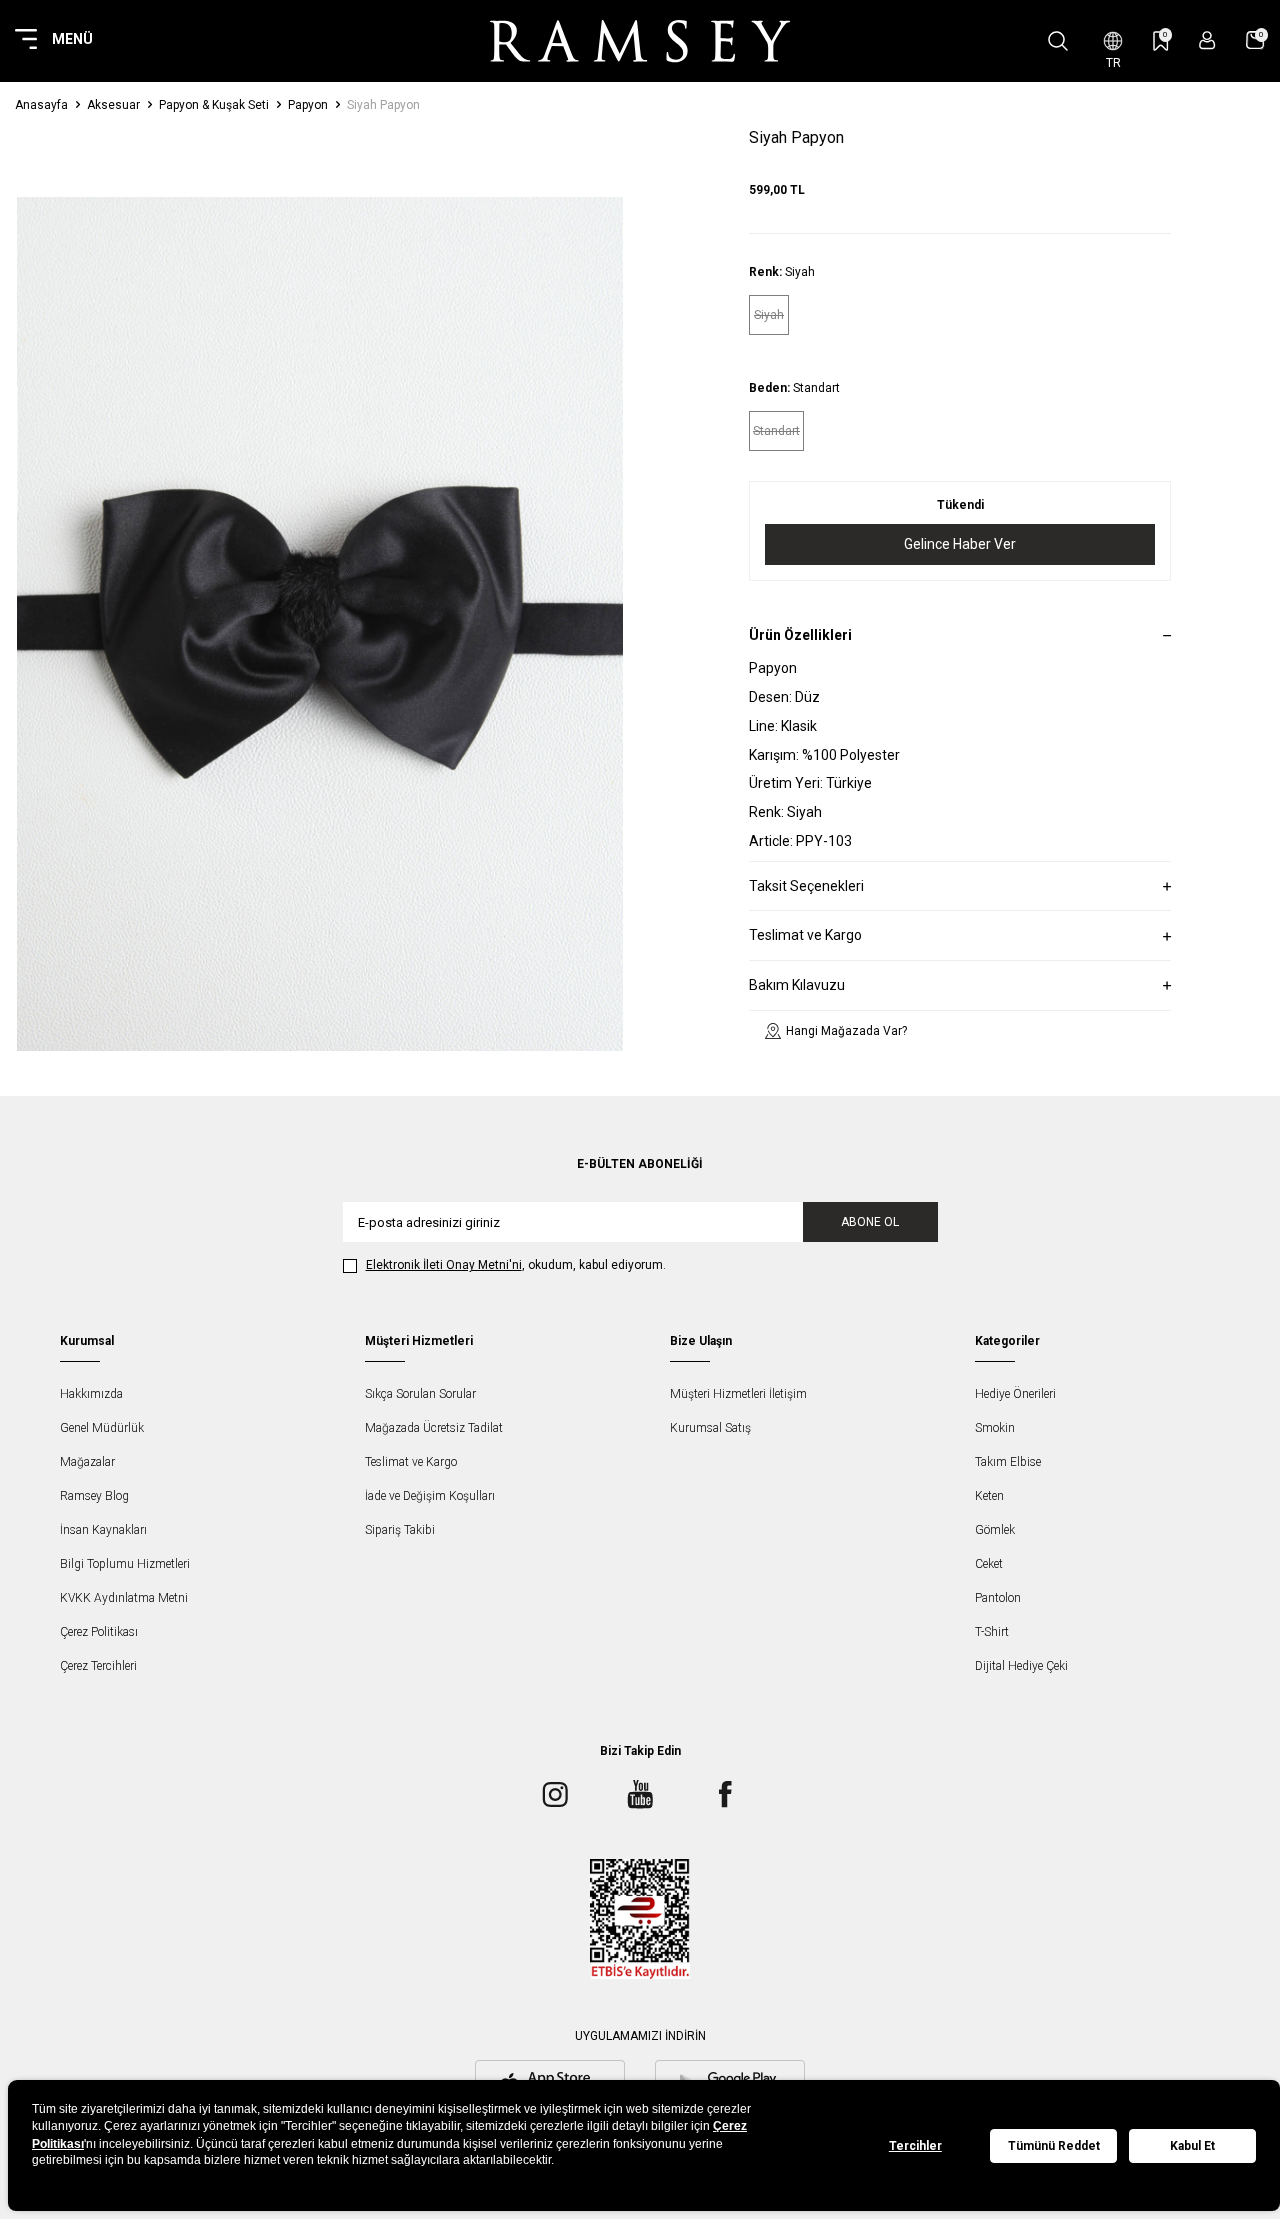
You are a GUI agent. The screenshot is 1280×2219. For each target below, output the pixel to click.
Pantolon (998, 1598)
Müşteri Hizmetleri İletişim (738, 1394)
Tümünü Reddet (1054, 2146)
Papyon (308, 105)
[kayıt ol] (1207, 40)
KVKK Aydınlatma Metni (124, 1598)
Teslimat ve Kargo (411, 1462)
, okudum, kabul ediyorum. (516, 1265)
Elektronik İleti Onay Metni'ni (444, 1265)
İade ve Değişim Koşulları (430, 1496)
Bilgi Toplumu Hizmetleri (125, 1564)
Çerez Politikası (99, 1632)
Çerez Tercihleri (98, 1666)
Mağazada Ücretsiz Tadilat (434, 1428)
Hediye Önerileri (1015, 1394)
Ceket (989, 1564)
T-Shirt (992, 1632)
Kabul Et (1192, 2146)
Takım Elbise (1008, 1462)
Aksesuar (113, 105)
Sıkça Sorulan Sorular (420, 1394)
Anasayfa (41, 105)
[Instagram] (555, 1794)
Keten (989, 1496)
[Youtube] (640, 1794)
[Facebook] (725, 1794)
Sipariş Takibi (400, 1530)
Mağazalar (87, 1462)
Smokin (995, 1428)
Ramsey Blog (94, 1496)
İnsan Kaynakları (103, 1530)
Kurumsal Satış (710, 1428)
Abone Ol (870, 1222)
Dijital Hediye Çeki (1021, 1666)
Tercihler (915, 2146)
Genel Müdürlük (102, 1428)
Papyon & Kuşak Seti (214, 105)
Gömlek (995, 1530)
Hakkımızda (91, 1394)
